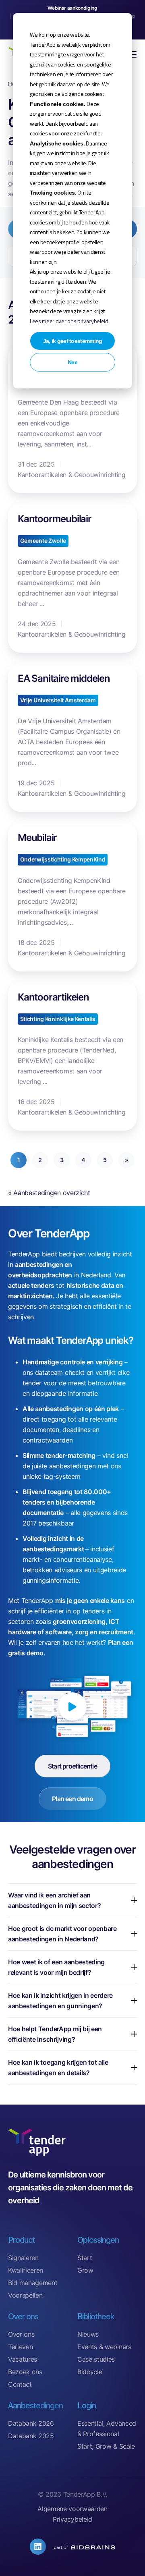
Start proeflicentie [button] (72, 1766)
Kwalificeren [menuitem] (26, 2270)
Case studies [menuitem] (96, 2359)
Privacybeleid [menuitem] (72, 2519)
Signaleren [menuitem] (23, 2258)
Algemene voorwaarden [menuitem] (72, 2509)
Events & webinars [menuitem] (104, 2347)
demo (35, 1653)
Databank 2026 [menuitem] (31, 2423)
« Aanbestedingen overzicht (49, 1193)
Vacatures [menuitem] (23, 2359)
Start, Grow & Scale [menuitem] (106, 2446)
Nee (72, 362)
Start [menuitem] (85, 2258)
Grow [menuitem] (85, 2270)
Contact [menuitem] (20, 2384)
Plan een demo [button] (72, 1799)
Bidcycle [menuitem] (90, 2372)
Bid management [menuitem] (33, 2283)
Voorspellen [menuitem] (25, 2295)
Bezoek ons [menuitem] (25, 2372)
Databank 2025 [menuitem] (31, 2436)
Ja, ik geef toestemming (73, 341)
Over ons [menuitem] (21, 2334)
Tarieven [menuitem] (20, 2347)
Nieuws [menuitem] (88, 2334)
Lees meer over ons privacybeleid (69, 321)
